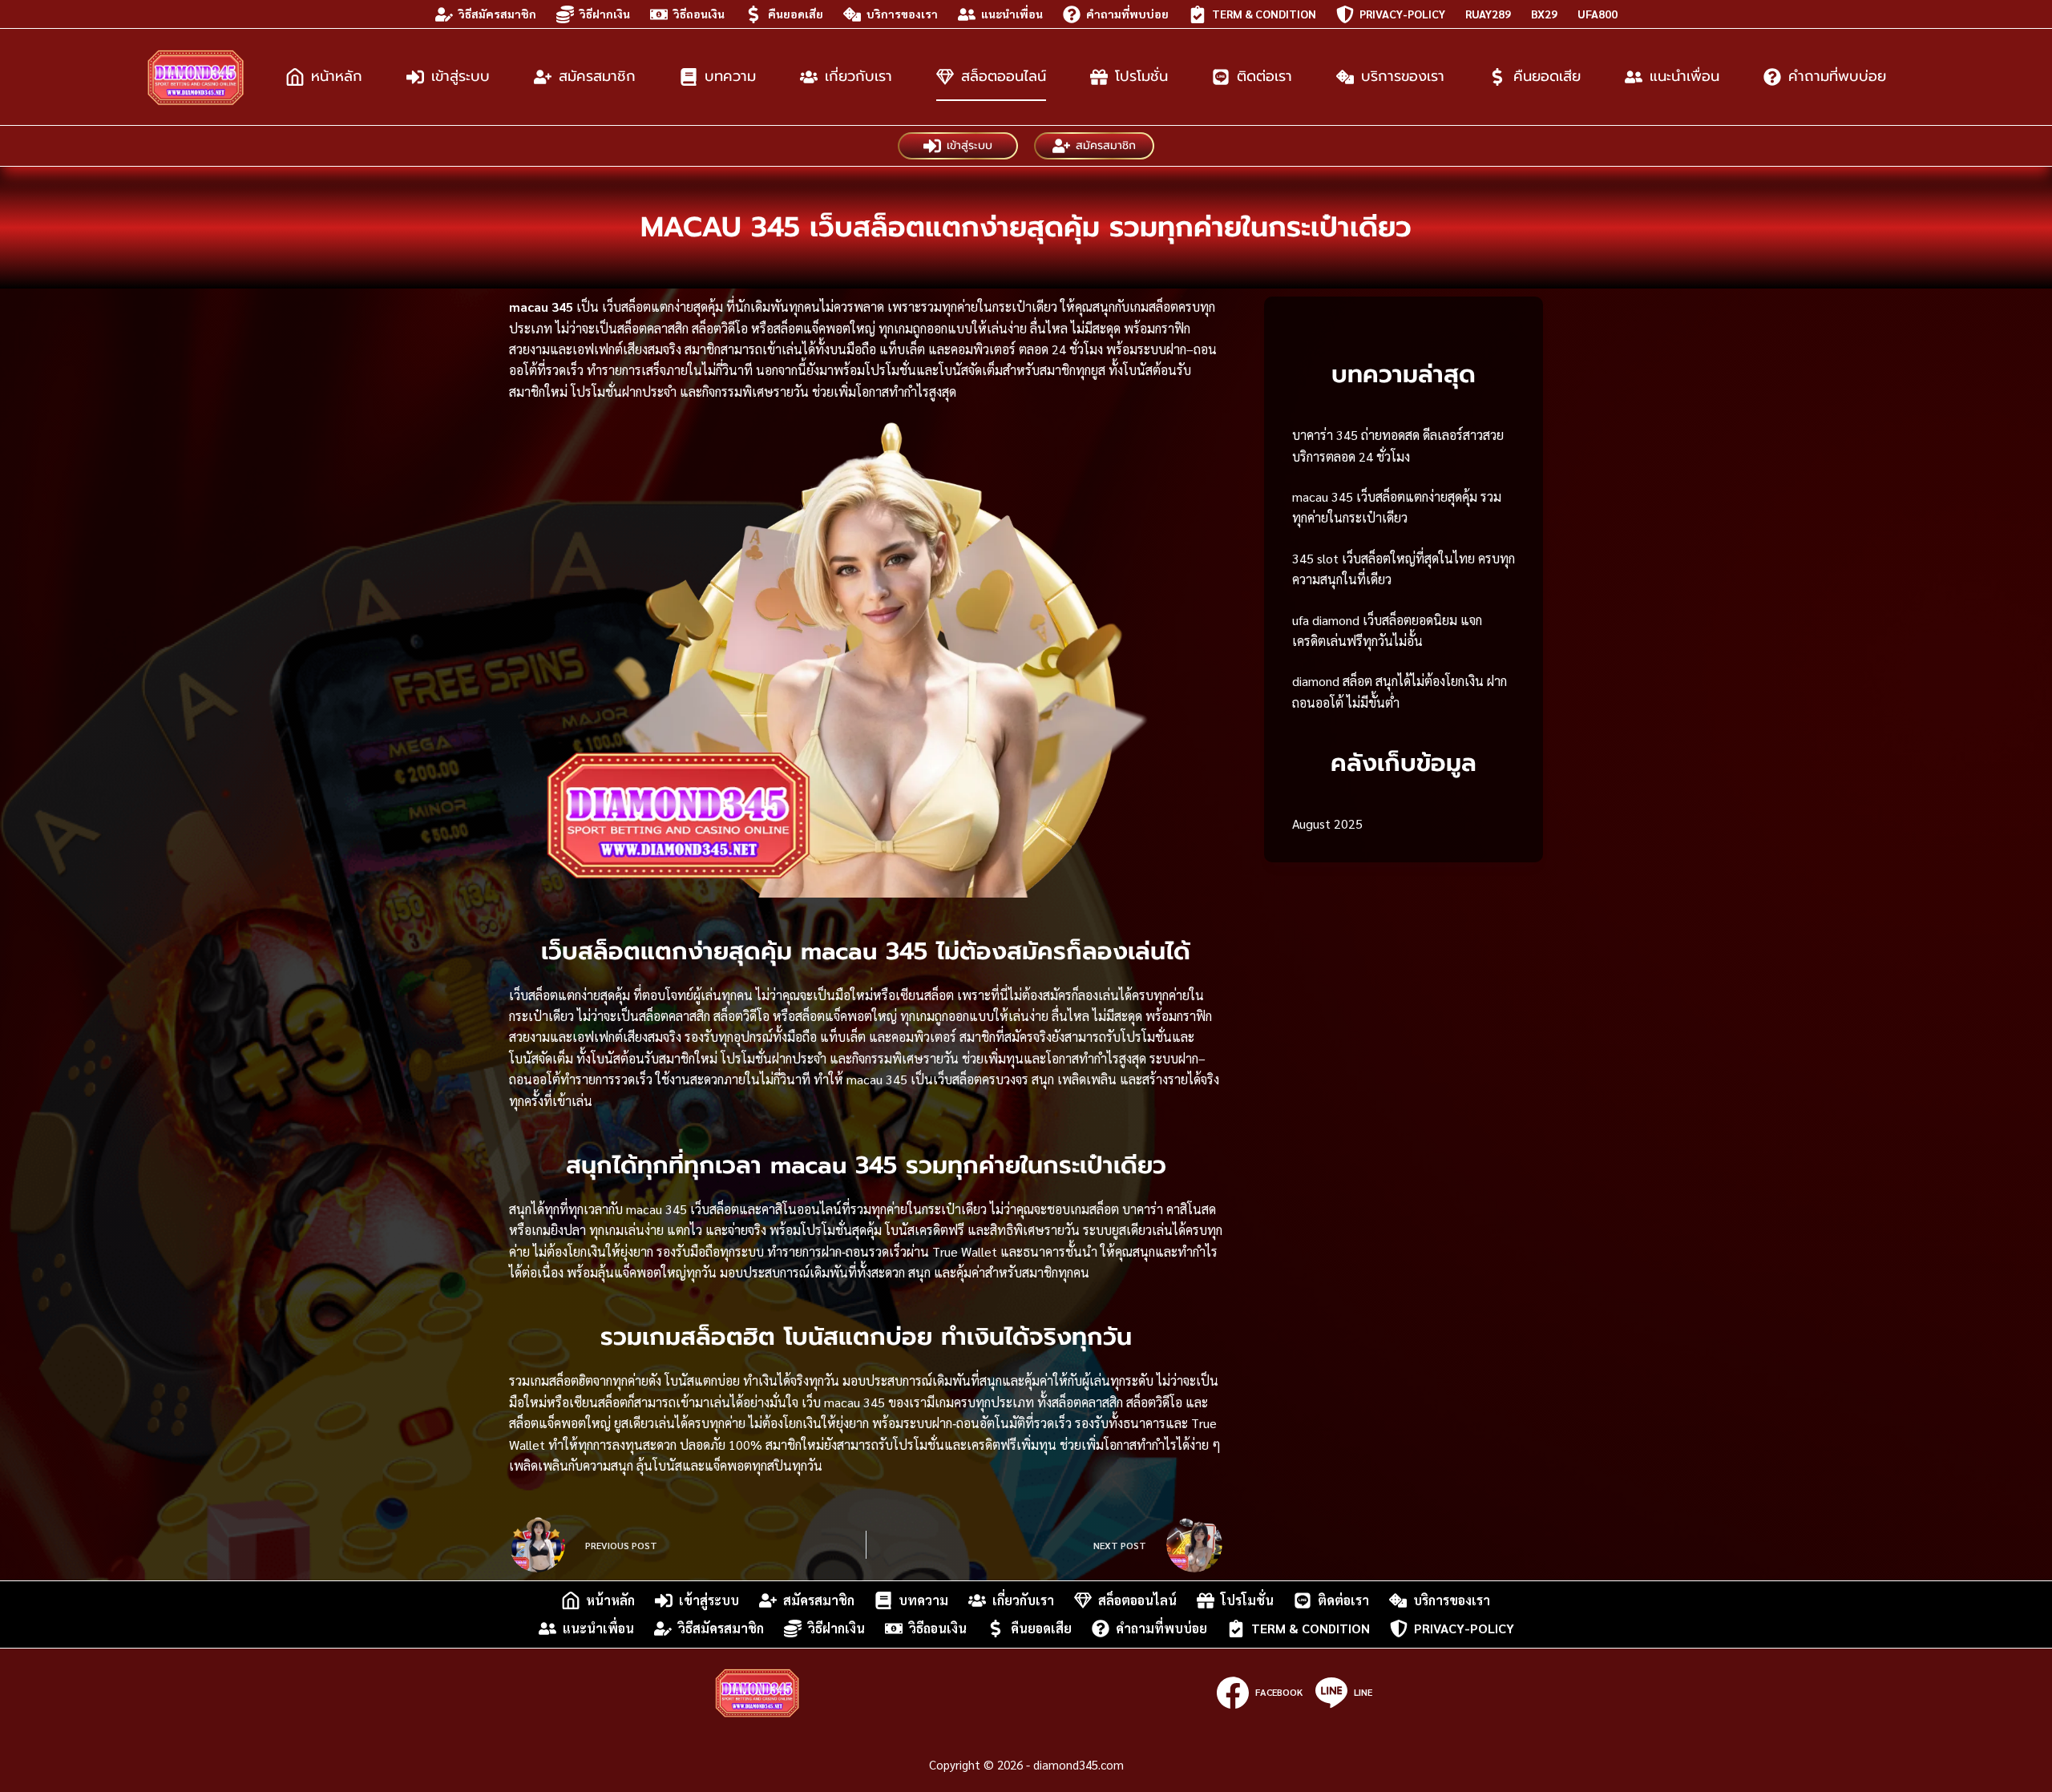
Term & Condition (1264, 14)
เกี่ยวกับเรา (858, 76)
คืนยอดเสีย (796, 14)
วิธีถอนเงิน (699, 14)
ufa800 (1598, 14)
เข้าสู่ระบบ (460, 76)
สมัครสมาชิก (597, 76)
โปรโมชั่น (1141, 76)
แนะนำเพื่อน (1012, 14)
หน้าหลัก (337, 76)
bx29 (1544, 14)
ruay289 (1488, 14)
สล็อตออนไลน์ (1004, 76)
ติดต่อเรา (1264, 76)
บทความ (730, 76)
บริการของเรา (902, 14)
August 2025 (1327, 823)
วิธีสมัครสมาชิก (497, 14)
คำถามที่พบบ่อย (1127, 14)
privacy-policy (1402, 14)
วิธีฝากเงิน (605, 14)
